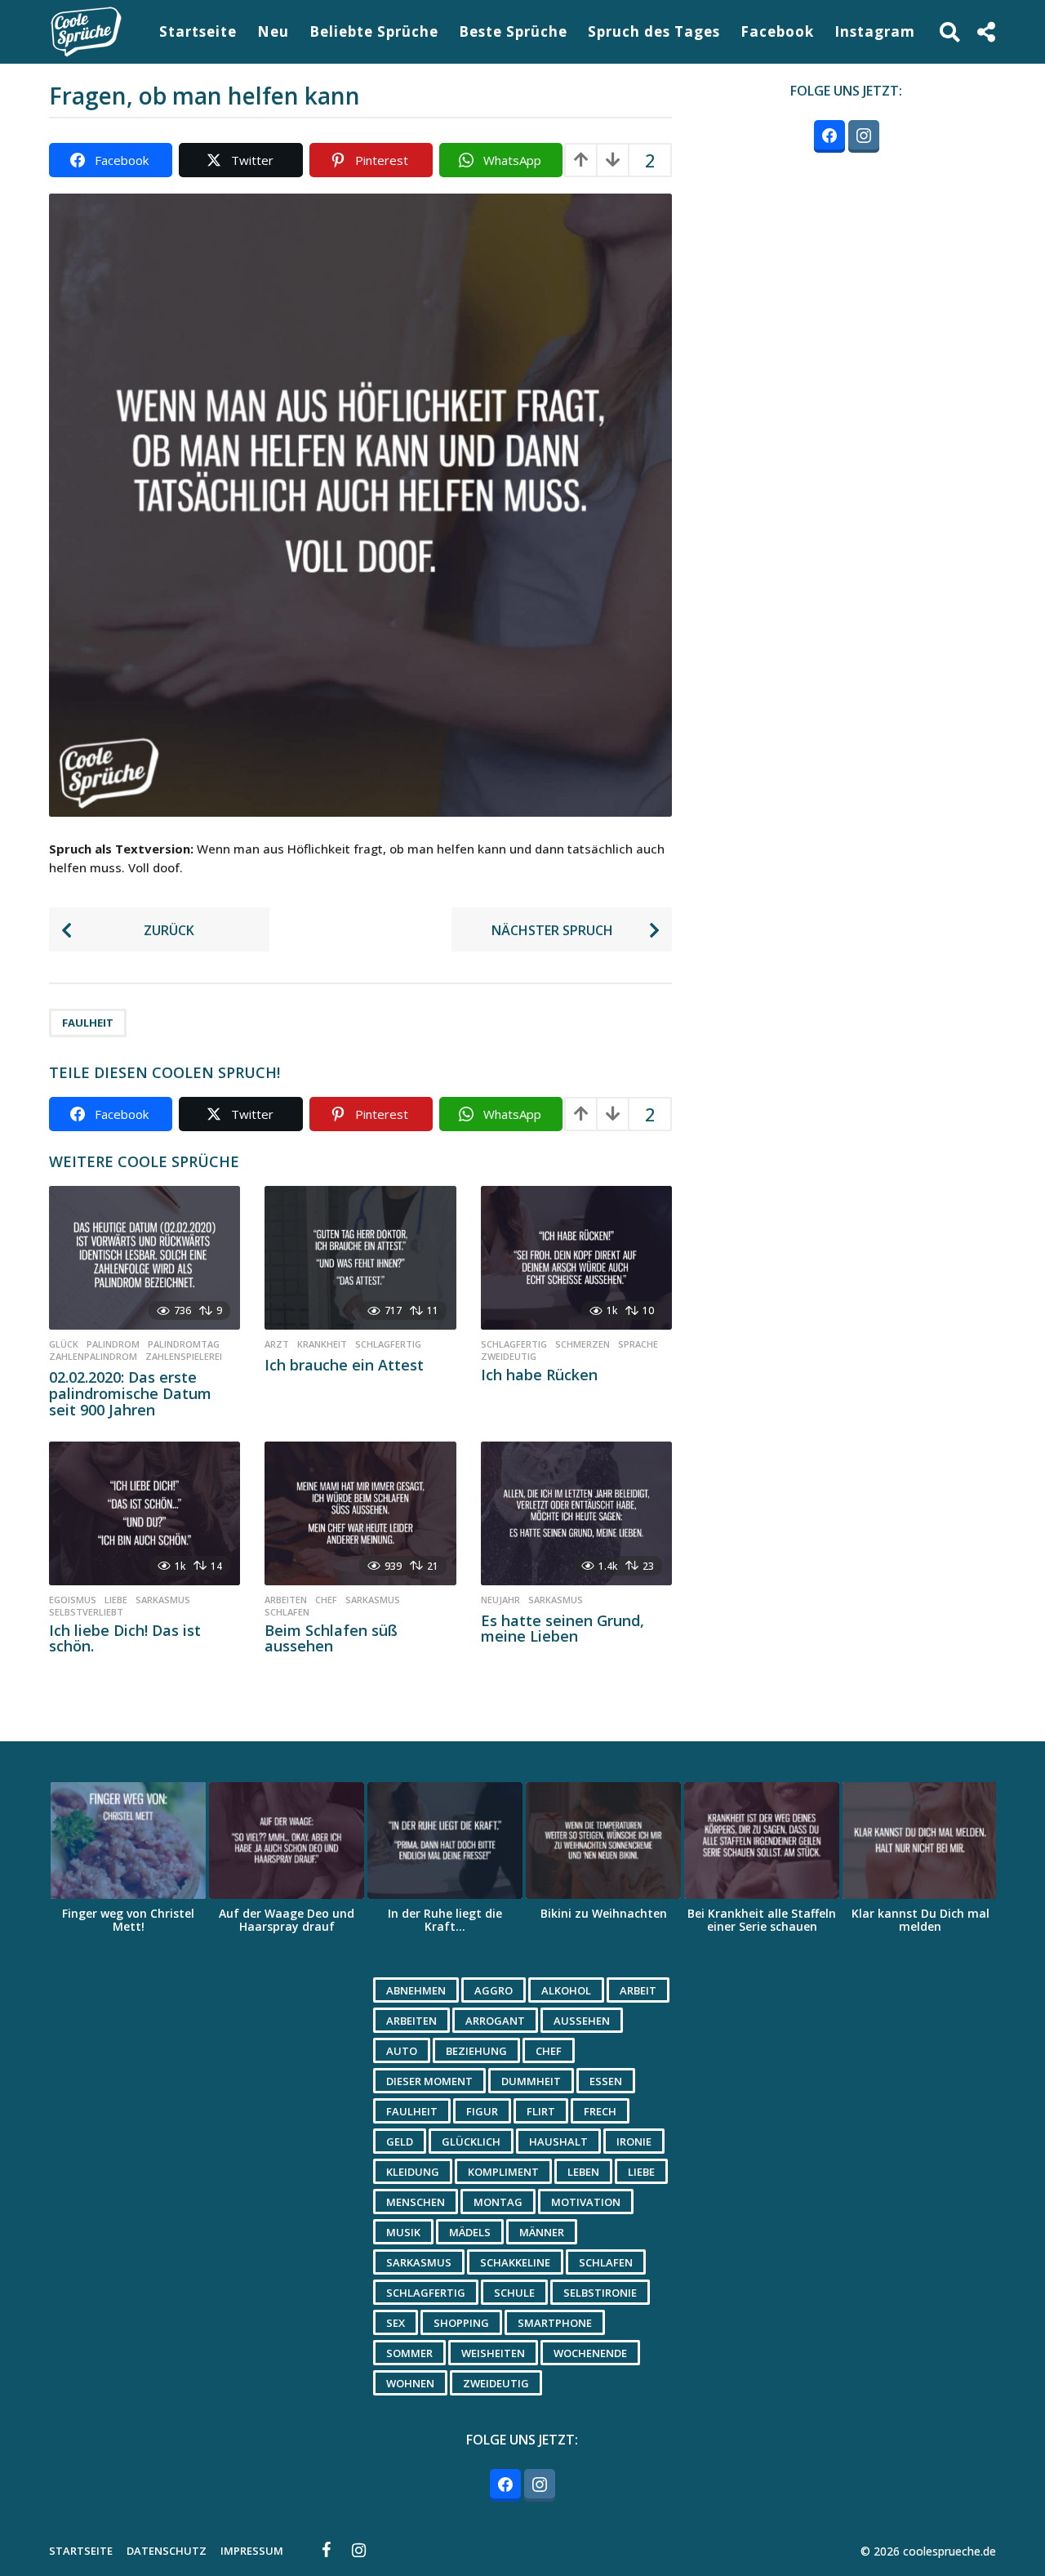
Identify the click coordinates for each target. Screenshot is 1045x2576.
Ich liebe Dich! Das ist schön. (125, 1638)
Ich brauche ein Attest (344, 1365)
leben (583, 2172)
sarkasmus (163, 1600)
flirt (541, 2111)
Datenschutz (167, 2551)
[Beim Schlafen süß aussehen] (360, 1513)
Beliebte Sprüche (374, 31)
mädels (470, 2232)
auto (402, 2051)
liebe (116, 1600)
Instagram (875, 31)
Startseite (198, 31)
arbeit (638, 1990)
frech (600, 2111)
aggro (494, 1990)
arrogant (495, 2021)
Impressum (252, 2551)
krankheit (322, 1344)
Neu (273, 31)
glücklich (471, 2141)
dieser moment (429, 2081)
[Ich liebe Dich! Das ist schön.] (145, 1513)
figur (482, 2111)
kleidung (413, 2172)
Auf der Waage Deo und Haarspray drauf (287, 1920)
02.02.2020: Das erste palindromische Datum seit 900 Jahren (130, 1393)
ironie (634, 2141)
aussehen (582, 2021)
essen (606, 2081)
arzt (277, 1344)
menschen (416, 2202)
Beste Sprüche (513, 31)
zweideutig (509, 1357)
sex (396, 2323)
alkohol (566, 1990)
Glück (64, 1344)
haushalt (558, 2141)
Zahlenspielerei (184, 1357)
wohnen (410, 2383)
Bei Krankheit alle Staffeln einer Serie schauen (762, 1920)
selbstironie (600, 2293)
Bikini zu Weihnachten (604, 1913)
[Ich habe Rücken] (576, 1258)
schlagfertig (388, 1344)
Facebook (777, 31)
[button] (950, 32)
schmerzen (583, 1344)
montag (498, 2202)
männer (542, 2232)
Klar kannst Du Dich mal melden (920, 1920)
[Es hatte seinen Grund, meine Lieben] (576, 1513)
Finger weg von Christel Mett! (128, 1920)
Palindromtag (184, 1344)
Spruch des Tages (654, 31)
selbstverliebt (86, 1612)
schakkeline (515, 2262)
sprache (638, 1344)
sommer (409, 2353)
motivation (586, 2202)
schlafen (287, 1612)
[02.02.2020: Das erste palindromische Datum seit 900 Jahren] (145, 1258)
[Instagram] (359, 2550)
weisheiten (493, 2353)
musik (403, 2232)
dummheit (531, 2081)
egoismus (73, 1600)
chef (326, 1600)
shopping (461, 2323)
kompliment (503, 2172)
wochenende (590, 2353)
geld (400, 2141)
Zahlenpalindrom (93, 1357)
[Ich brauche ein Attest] (360, 1258)
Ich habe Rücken (539, 1375)
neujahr (500, 1600)
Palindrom (113, 1344)
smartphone (555, 2323)
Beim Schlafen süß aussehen (331, 1638)
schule (514, 2293)
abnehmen (416, 1990)
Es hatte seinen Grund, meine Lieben (563, 1629)
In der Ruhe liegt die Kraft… (445, 1920)
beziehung (476, 2051)
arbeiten (286, 1600)
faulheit (88, 1023)
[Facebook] (327, 2550)
